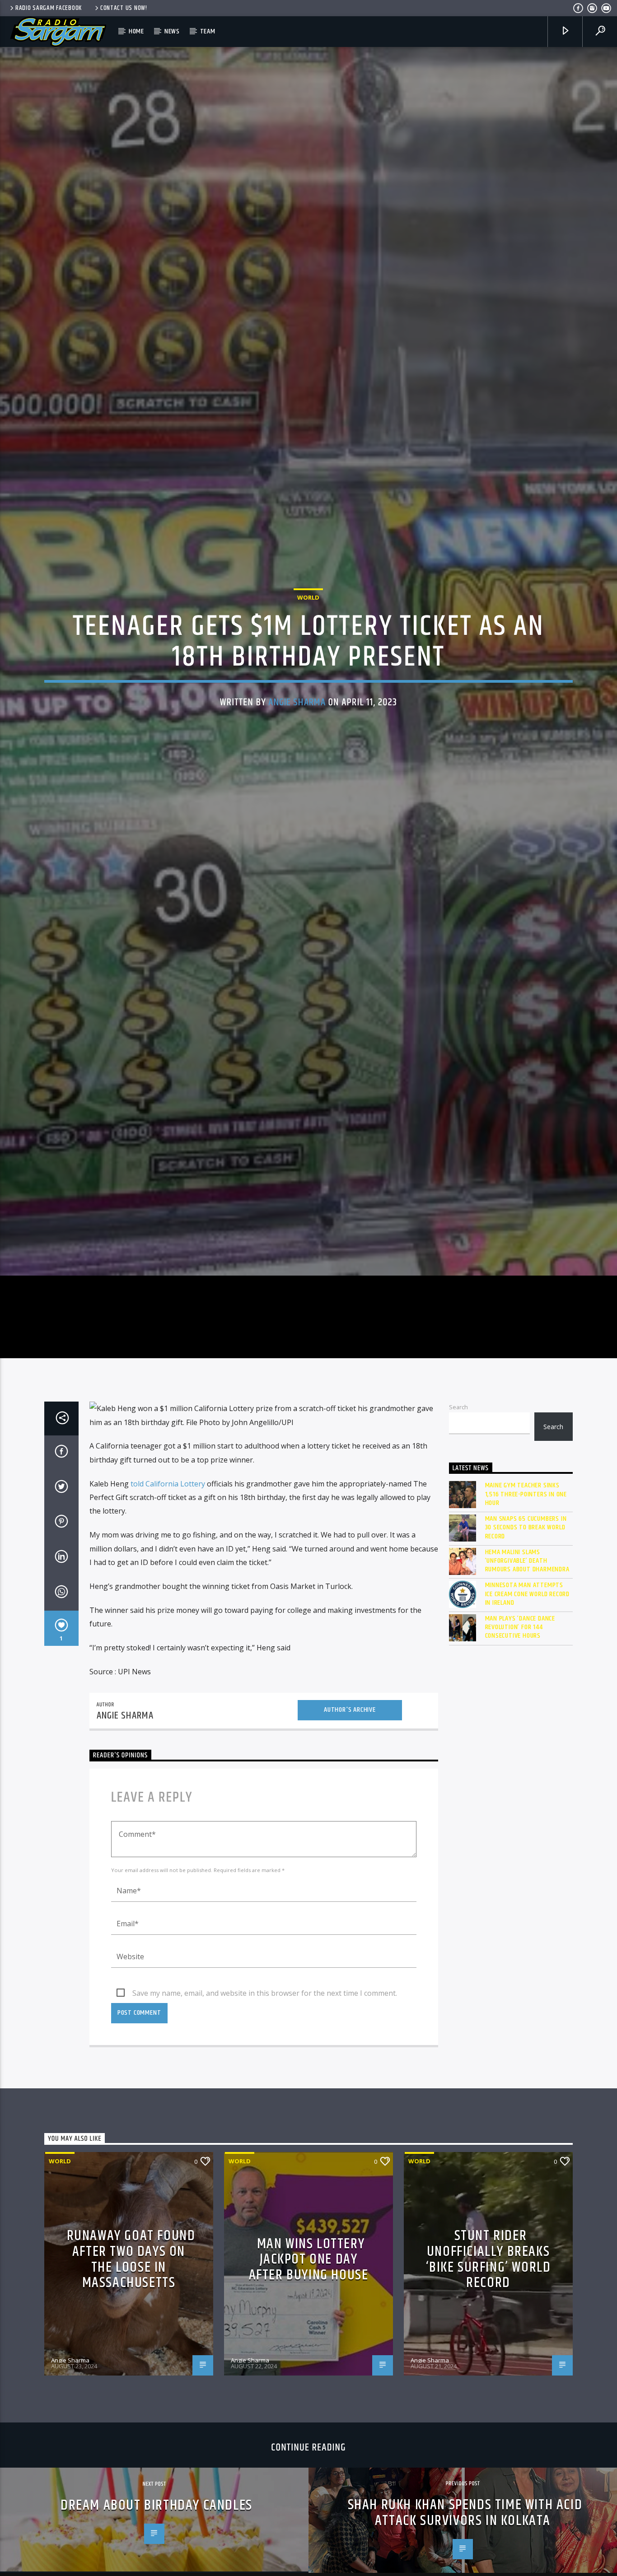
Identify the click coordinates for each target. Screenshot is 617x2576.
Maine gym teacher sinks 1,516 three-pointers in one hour (526, 1626)
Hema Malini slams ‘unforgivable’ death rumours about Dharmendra (527, 1692)
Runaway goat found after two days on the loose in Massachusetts (131, 2391)
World (308, 658)
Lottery (193, 1615)
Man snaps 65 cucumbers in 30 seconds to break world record (526, 1659)
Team (208, 31)
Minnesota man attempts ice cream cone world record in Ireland (528, 1725)
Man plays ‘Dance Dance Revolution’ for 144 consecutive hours (520, 1759)
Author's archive (350, 1841)
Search (458, 1538)
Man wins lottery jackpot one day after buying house (309, 2391)
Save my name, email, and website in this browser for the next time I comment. (265, 2124)
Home (136, 31)
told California (155, 1615)
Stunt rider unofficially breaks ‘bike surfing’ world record (488, 2391)
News (172, 31)
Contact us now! (124, 8)
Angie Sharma (297, 763)
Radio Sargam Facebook (49, 8)
